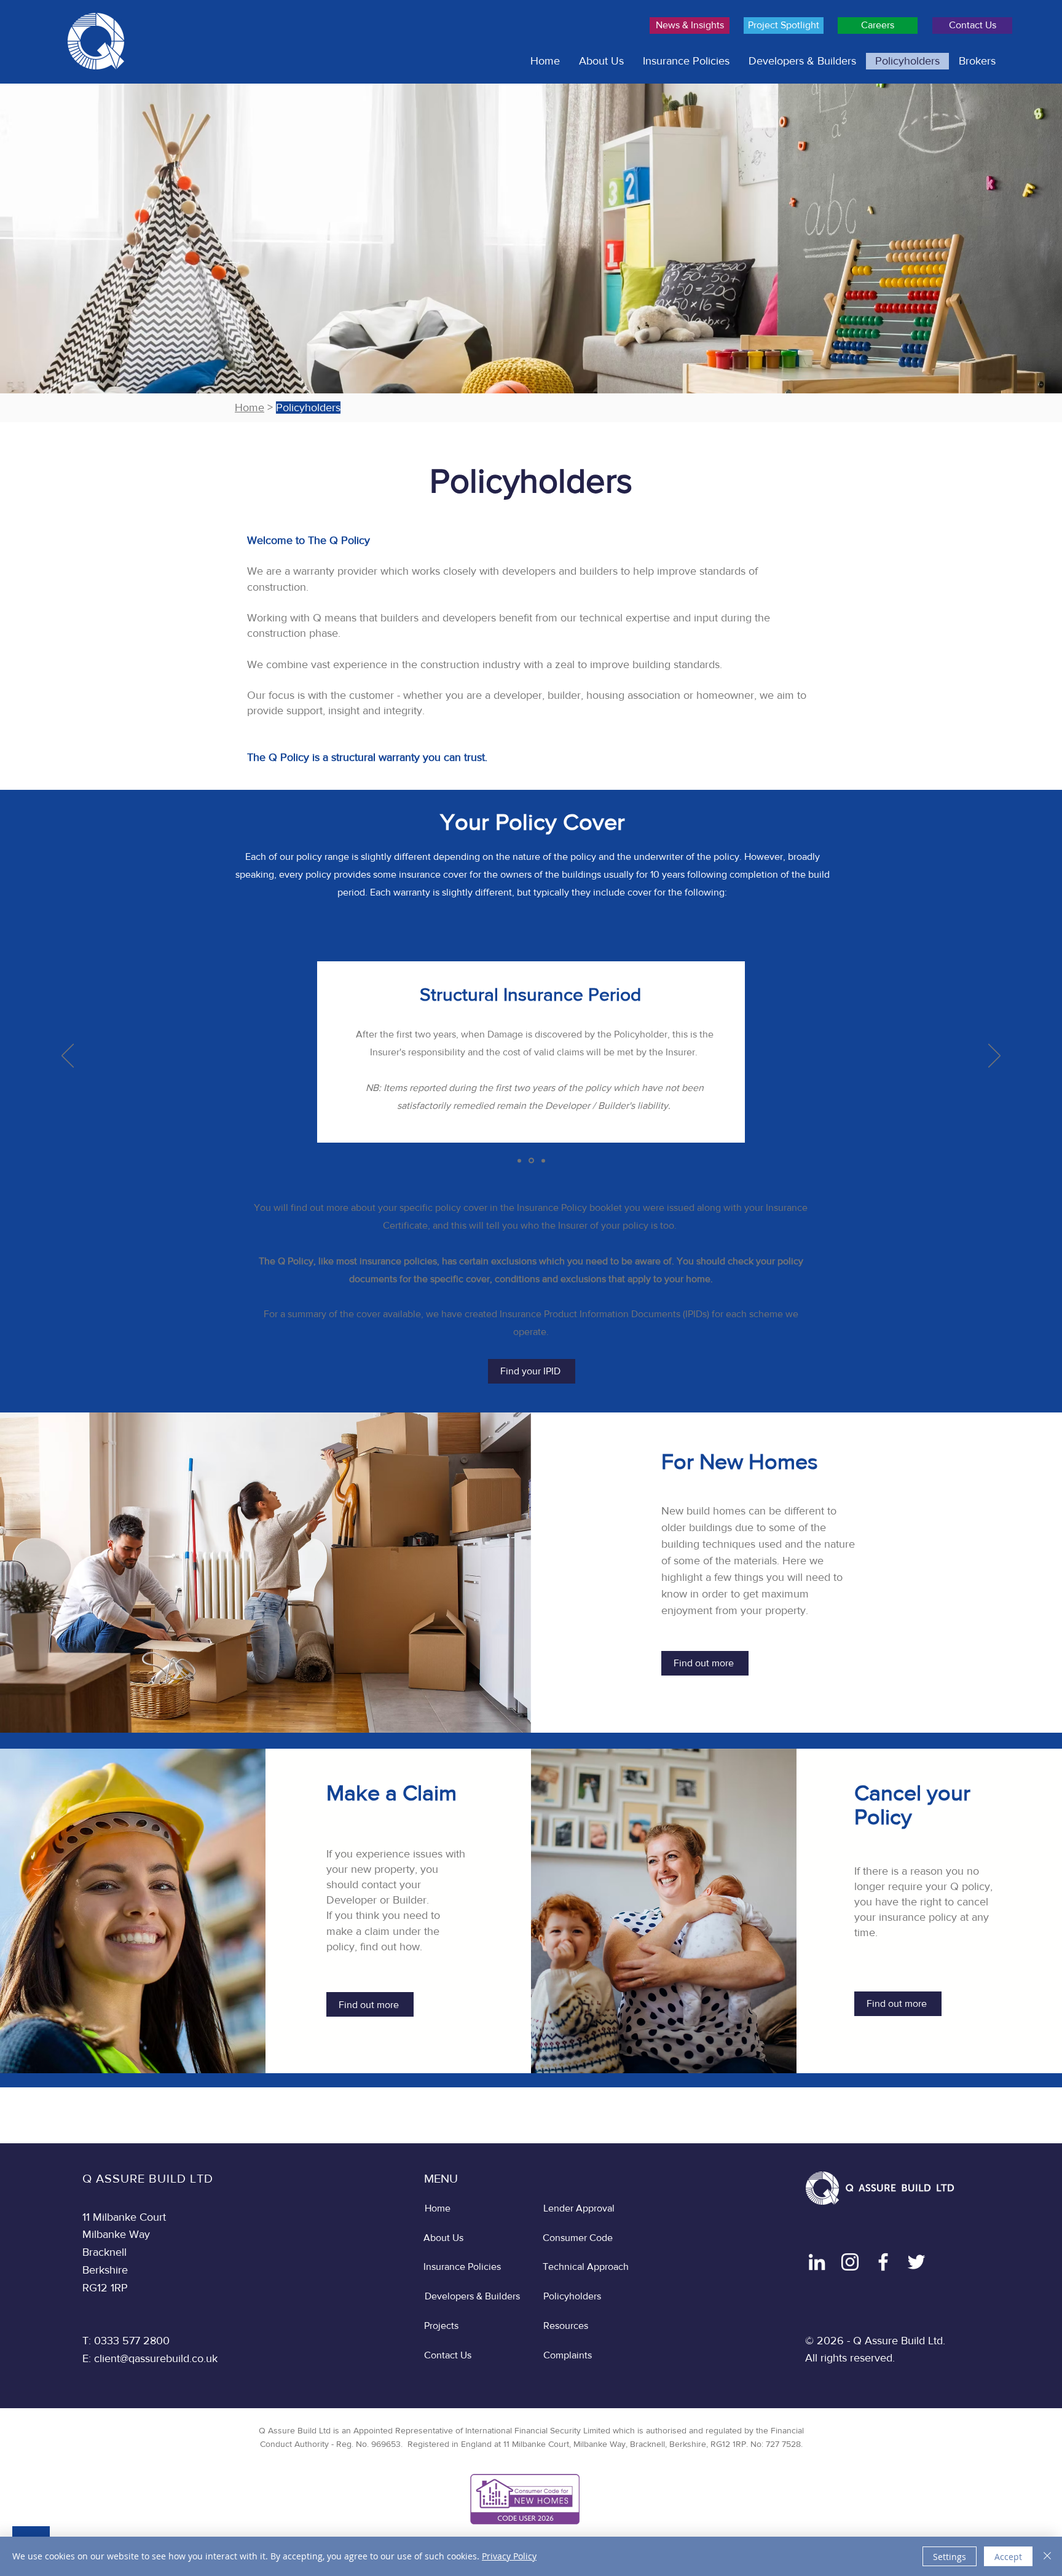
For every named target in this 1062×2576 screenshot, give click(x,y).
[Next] (994, 1057)
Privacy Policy (509, 2556)
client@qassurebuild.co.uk (156, 2358)
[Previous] (68, 1057)
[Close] (1047, 2556)
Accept (1008, 2557)
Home (250, 408)
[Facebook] (883, 2262)
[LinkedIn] (817, 2262)
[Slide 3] (543, 1160)
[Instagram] (850, 2262)
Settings (950, 2557)
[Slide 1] (519, 1160)
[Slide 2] (531, 1161)
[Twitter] (916, 2262)
